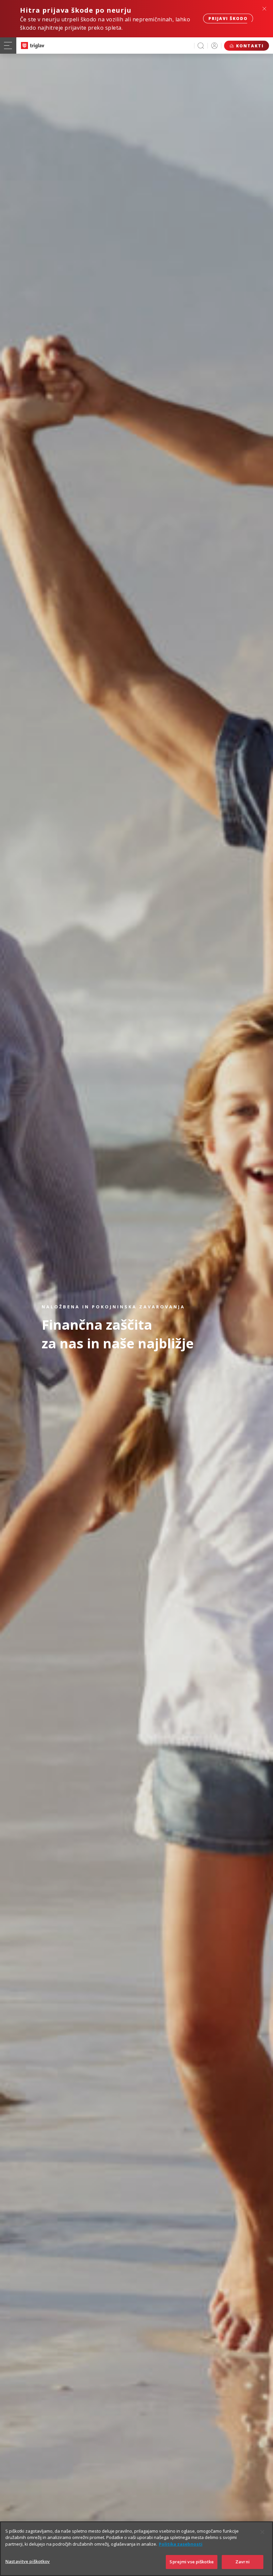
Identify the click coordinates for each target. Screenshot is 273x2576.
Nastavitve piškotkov (28, 2561)
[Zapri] (262, 2532)
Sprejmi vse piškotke (192, 2562)
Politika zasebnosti (181, 2544)
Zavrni (243, 2562)
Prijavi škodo (228, 19)
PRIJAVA (214, 46)
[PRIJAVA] (214, 46)
